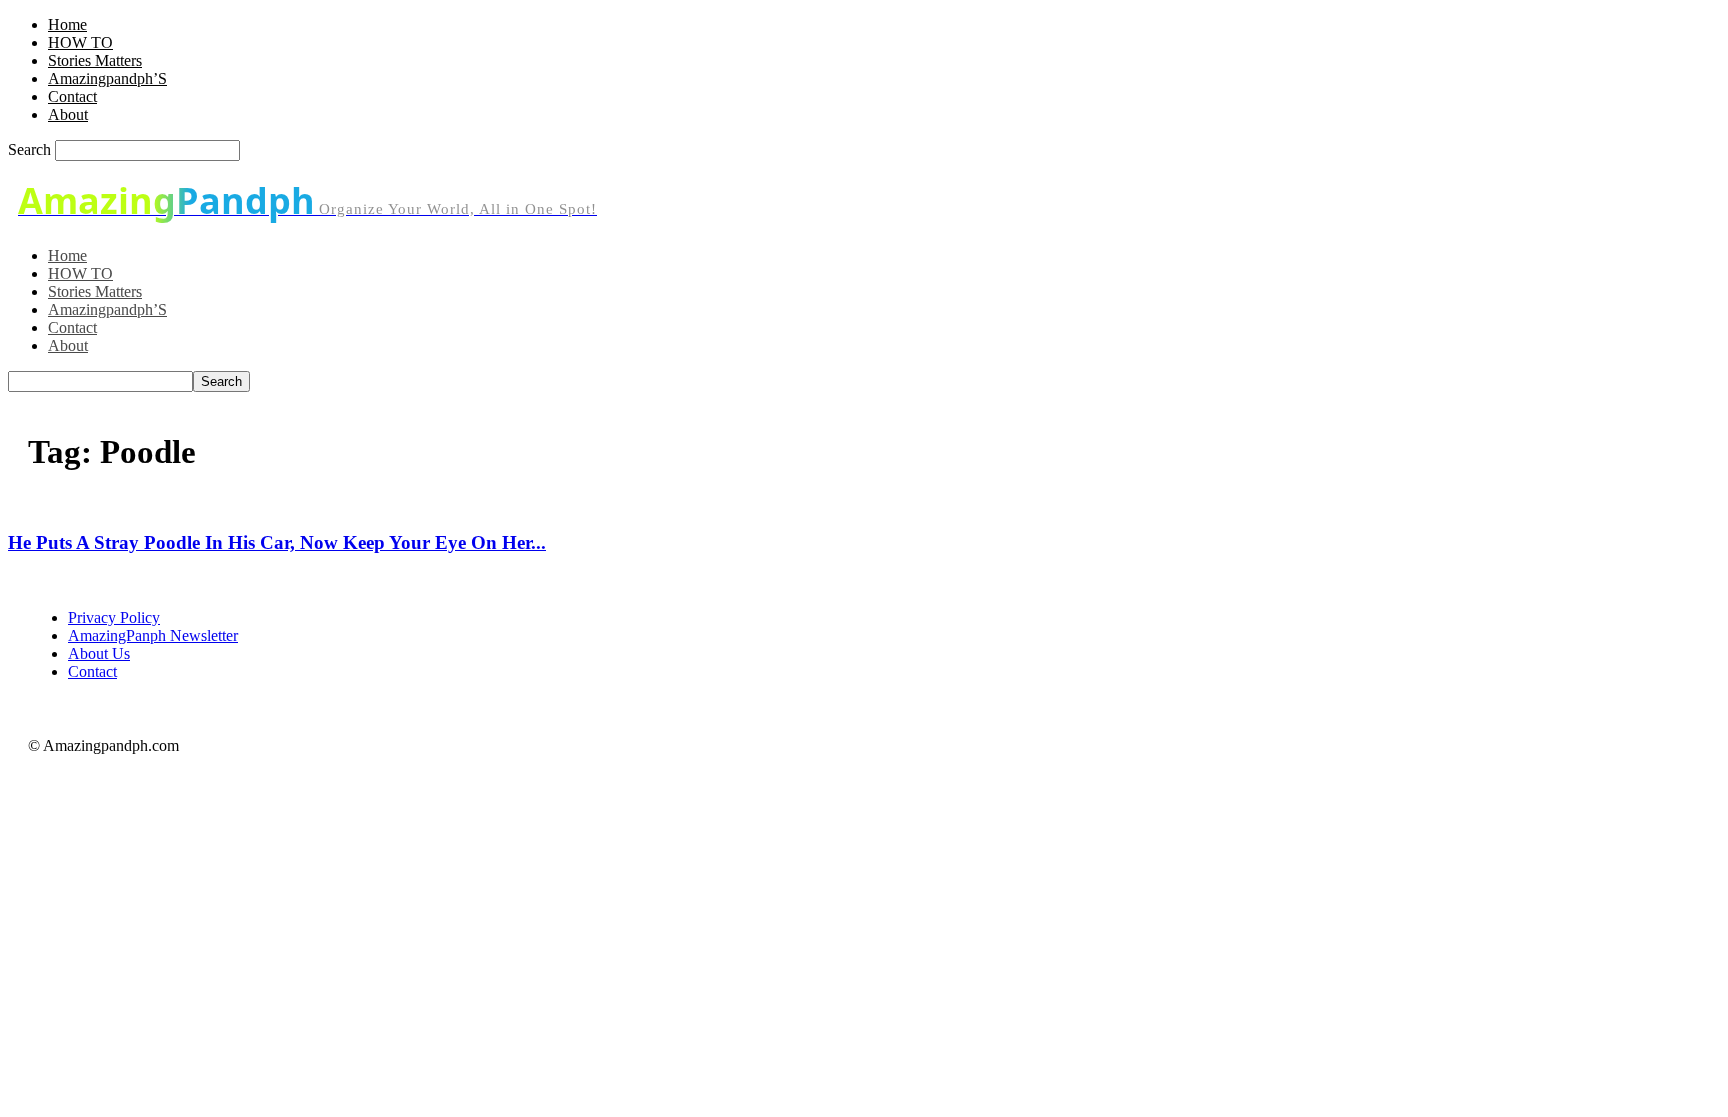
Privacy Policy (114, 617)
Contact (72, 96)
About (68, 114)
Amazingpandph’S (107, 78)
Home (67, 24)
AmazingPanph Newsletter (153, 635)
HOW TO (80, 42)
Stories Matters (95, 60)
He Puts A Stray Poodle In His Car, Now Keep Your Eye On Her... (277, 542)
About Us (99, 653)
